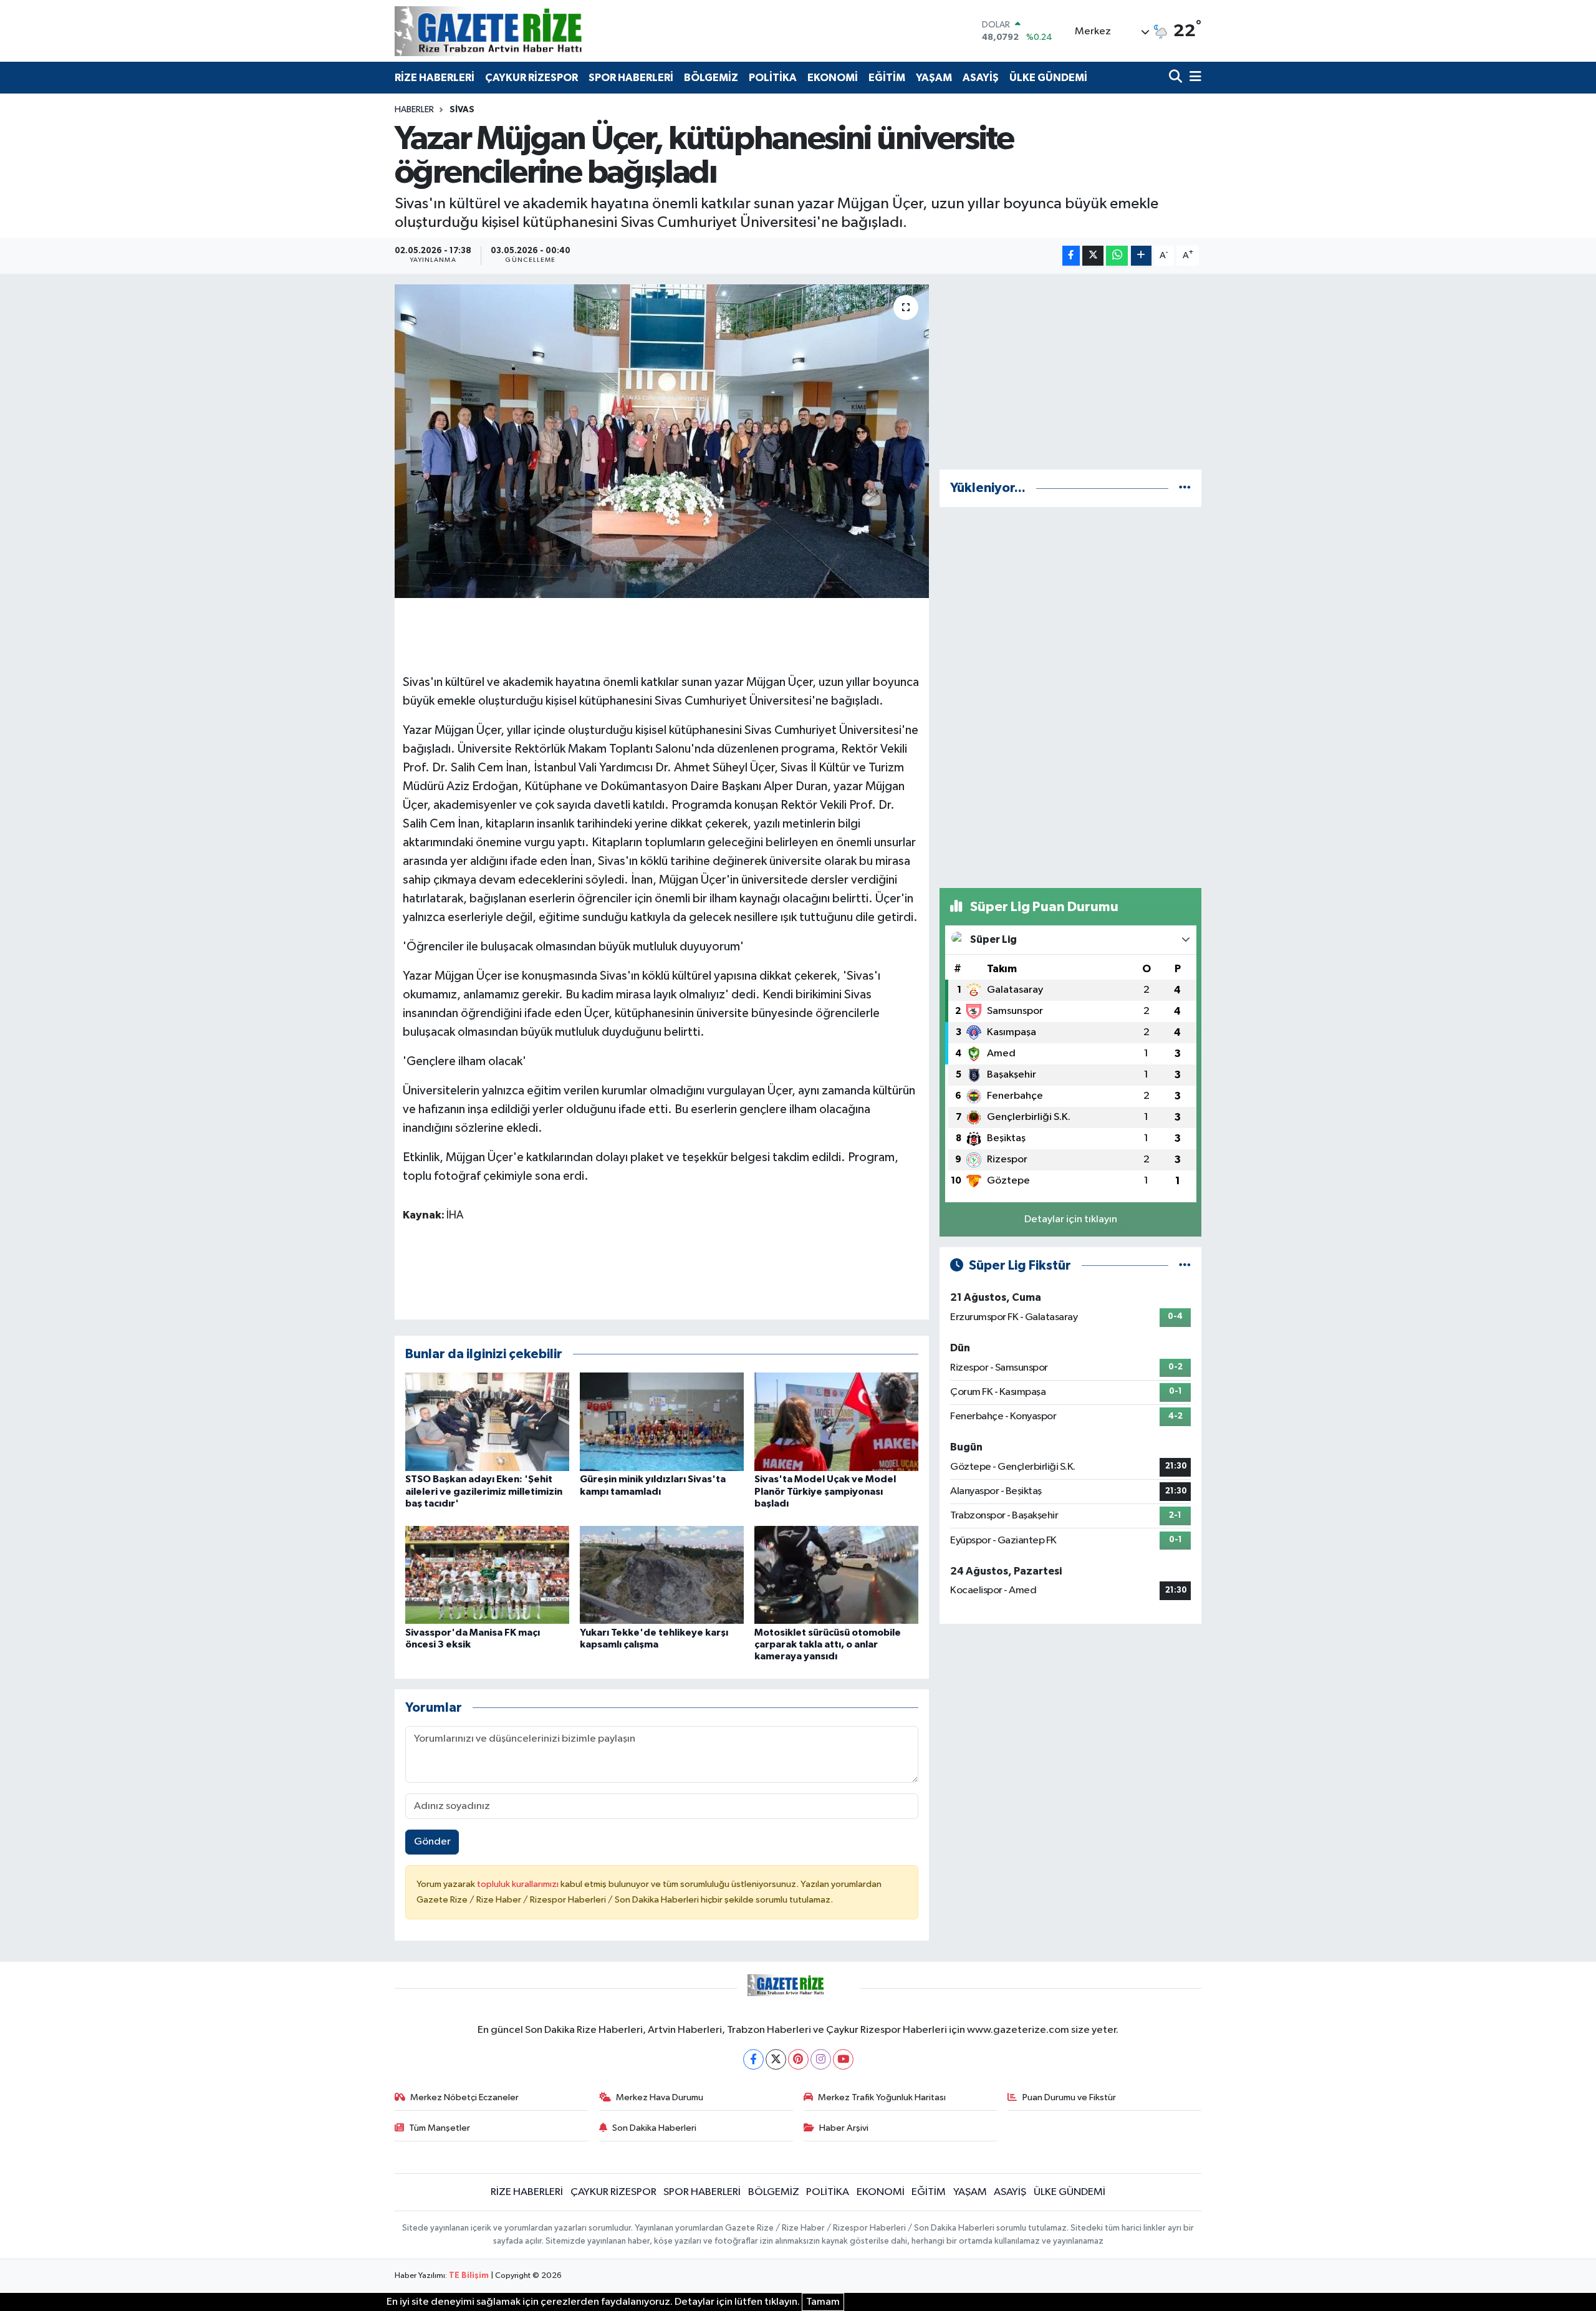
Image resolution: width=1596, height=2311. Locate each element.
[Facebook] (753, 2059)
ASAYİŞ (981, 78)
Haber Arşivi (844, 2128)
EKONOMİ (833, 78)
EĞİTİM (887, 78)
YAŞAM (934, 78)
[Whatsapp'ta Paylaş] (1117, 256)
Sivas (462, 110)
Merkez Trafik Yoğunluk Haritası (882, 2097)
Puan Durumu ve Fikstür (1069, 2097)
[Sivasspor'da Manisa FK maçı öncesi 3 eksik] (487, 1574)
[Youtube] (843, 2059)
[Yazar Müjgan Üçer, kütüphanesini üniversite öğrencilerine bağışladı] (662, 441)
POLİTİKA (773, 78)
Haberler (414, 110)
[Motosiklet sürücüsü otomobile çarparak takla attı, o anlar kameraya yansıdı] (836, 1574)
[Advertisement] (1070, 372)
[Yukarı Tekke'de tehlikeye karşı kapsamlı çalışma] (662, 1574)
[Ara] (1177, 78)
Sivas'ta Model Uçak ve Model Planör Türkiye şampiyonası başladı (825, 1491)
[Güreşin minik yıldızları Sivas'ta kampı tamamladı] (662, 1421)
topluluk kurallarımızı (519, 1884)
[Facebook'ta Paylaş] (1071, 256)
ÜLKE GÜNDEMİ (1048, 78)
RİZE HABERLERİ (435, 78)
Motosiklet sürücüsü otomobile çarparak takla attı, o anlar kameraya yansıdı (828, 1644)
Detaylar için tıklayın (1071, 1219)
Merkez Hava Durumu (660, 2097)
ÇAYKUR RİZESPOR (531, 78)
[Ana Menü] (1193, 78)
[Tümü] (1185, 488)
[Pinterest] (798, 2059)
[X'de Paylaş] (1093, 256)
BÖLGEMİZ (711, 78)
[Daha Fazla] (1141, 256)
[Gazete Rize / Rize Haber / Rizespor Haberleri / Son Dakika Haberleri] (519, 31)
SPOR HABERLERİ (631, 78)
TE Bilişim (469, 2276)
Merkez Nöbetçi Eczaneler (464, 2097)
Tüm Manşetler (440, 2128)
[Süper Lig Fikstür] (1185, 1266)
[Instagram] (821, 2059)
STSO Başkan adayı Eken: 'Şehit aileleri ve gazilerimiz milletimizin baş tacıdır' (484, 1491)
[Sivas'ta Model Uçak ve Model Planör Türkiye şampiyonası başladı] (836, 1421)
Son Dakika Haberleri (654, 2128)
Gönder (432, 1842)
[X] (776, 2059)
